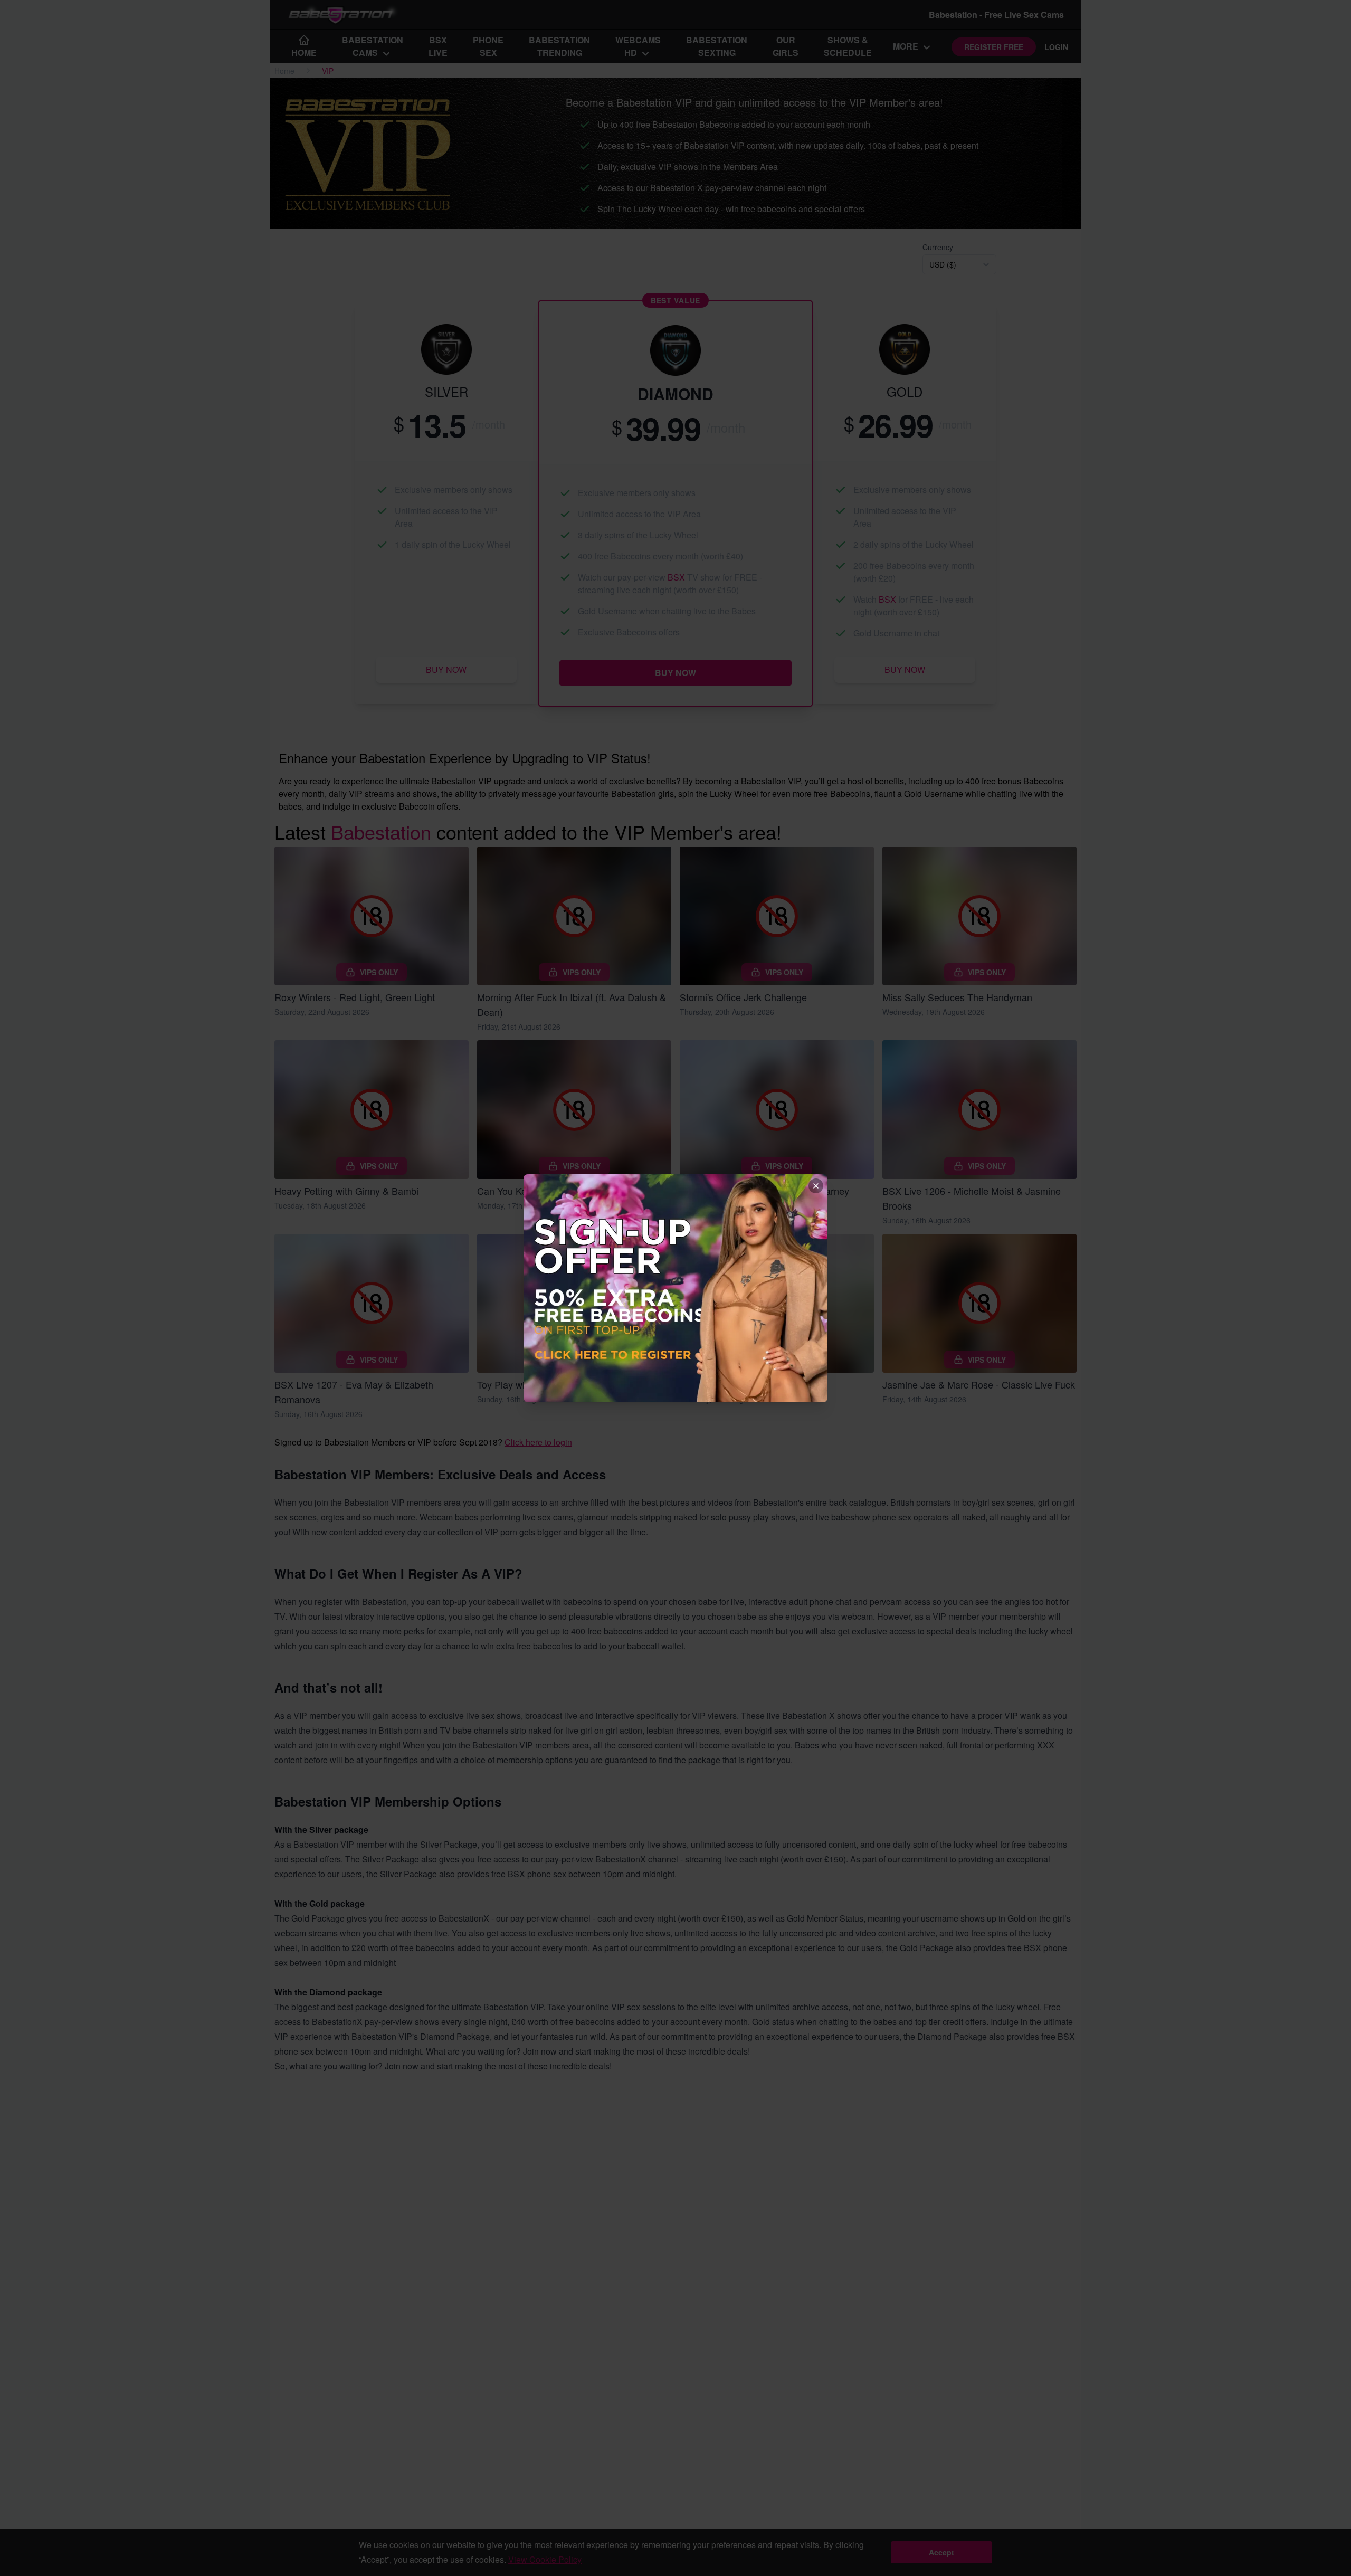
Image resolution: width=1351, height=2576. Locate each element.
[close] (816, 1186)
